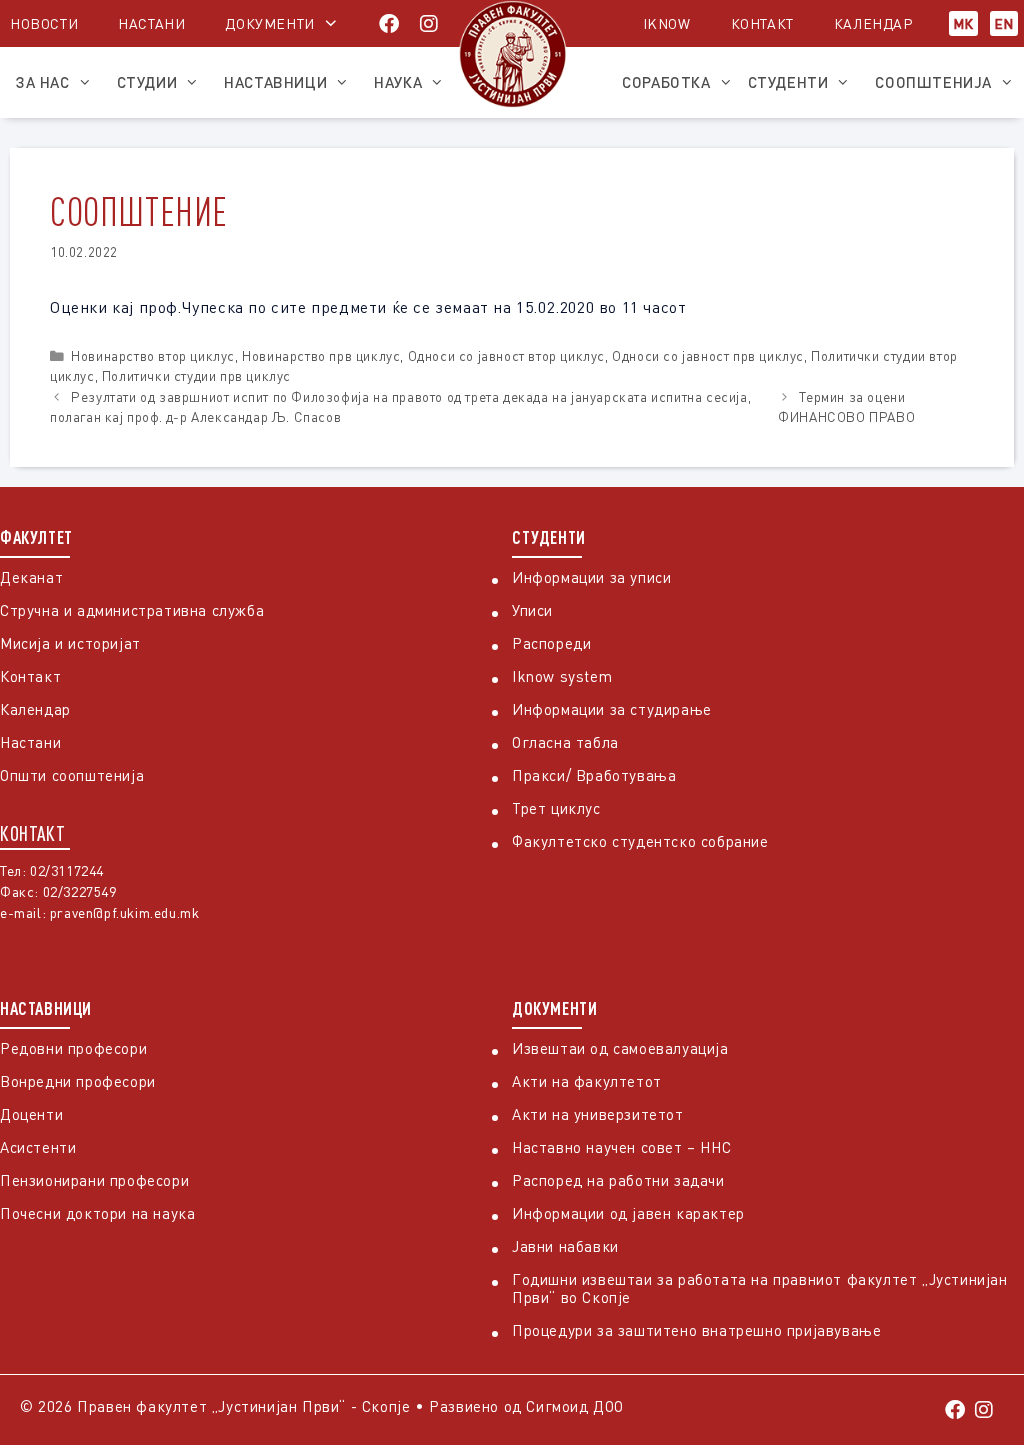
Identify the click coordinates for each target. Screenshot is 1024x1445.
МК (963, 23)
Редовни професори (73, 1048)
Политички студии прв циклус (196, 376)
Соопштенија (933, 82)
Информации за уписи (591, 577)
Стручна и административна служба (132, 610)
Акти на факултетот (587, 1081)
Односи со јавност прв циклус (708, 356)
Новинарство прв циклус (321, 356)
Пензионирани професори (94, 1180)
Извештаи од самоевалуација (620, 1048)
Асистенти (38, 1147)
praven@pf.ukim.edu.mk (125, 912)
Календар (873, 23)
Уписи (532, 610)
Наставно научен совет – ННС (621, 1147)
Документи (269, 23)
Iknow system (562, 676)
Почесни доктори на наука (97, 1213)
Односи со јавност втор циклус (506, 356)
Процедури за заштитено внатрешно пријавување (696, 1330)
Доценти (31, 1114)
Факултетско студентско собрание (640, 841)
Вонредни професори (78, 1081)
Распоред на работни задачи (618, 1180)
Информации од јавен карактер (628, 1213)
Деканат (31, 577)
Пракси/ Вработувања (594, 775)
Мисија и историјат (70, 643)
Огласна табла (565, 742)
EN (1004, 23)
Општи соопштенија (72, 775)
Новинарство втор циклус (153, 356)
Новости (44, 23)
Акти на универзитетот (598, 1114)
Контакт (762, 23)
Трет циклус (556, 808)
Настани (151, 23)
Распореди (551, 643)
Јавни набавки (565, 1246)
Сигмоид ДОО (575, 1406)
